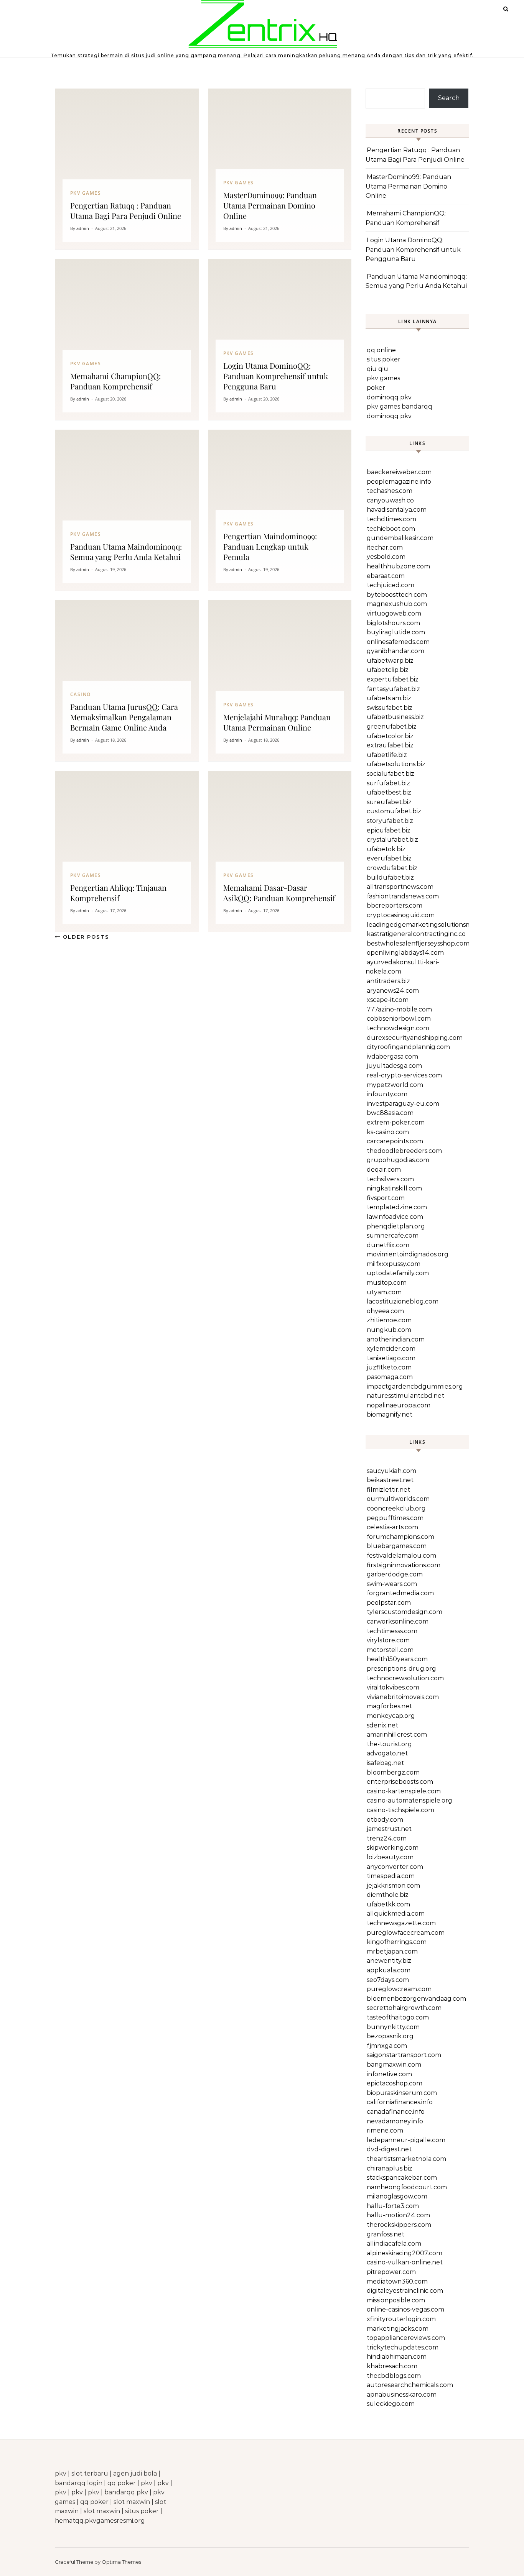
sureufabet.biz (389, 802)
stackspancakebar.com (402, 2178)
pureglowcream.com (399, 1989)
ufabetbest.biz (389, 792)
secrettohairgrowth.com (404, 2008)
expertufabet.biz (393, 679)
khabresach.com (392, 2366)
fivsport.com (386, 1198)
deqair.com (384, 1170)
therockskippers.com (399, 2225)
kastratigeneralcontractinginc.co (416, 934)
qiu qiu (377, 369)
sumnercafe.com (393, 1235)
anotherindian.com (396, 1339)
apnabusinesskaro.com (402, 2395)
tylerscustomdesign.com (405, 1612)
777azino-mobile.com (399, 1009)
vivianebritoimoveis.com (403, 1697)
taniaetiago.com (391, 1358)
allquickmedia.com (396, 1914)
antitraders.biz (388, 981)
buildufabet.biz (390, 878)
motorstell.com (390, 1650)
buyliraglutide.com (396, 632)
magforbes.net (389, 1706)
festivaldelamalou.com (401, 1556)
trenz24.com (387, 1838)
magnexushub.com (397, 604)
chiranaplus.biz (390, 2168)
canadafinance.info (396, 2112)
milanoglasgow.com (397, 2196)
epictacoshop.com (395, 2083)
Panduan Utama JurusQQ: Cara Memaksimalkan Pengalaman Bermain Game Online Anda (124, 717)
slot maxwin (132, 2502)
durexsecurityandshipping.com (415, 1038)
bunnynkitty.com (393, 2027)
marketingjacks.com (398, 2329)
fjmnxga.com (387, 2046)
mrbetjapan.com (392, 1951)
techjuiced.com (391, 585)
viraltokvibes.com (393, 1687)
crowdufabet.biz (392, 868)
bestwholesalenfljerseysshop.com (418, 943)
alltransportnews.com (400, 887)
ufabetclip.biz (388, 670)
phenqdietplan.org (396, 1226)
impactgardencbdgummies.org (415, 1387)
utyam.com (384, 1292)
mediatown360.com (397, 2281)
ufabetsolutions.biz (396, 764)
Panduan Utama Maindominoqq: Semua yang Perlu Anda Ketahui (126, 552)
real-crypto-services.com (404, 1075)
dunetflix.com (388, 1245)
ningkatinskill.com (394, 1188)
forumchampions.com (400, 1537)
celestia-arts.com (392, 1527)
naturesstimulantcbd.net (405, 1396)
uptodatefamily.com (398, 1273)
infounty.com (387, 1094)
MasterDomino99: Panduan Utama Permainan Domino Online (270, 205)
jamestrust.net (389, 1829)
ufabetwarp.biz (390, 661)
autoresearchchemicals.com (410, 2385)
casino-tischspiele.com (400, 1810)
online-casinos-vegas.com (405, 2309)
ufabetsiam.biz (389, 698)
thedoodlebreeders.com (404, 1151)
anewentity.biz (389, 1961)
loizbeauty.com (390, 1857)
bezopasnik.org (390, 2036)
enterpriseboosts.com (400, 1782)
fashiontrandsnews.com (403, 896)
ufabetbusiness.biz (395, 717)
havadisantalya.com (397, 510)
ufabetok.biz (386, 849)
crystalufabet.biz (392, 840)
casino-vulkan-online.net (405, 2262)
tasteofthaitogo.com (398, 2017)
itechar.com (385, 548)
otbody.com (385, 1820)
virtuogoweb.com (394, 613)
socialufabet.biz (391, 774)
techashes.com (390, 491)
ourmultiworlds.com (398, 1499)
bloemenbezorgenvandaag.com (416, 1999)
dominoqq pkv (389, 397)
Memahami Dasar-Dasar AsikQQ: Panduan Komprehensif (279, 893)
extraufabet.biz (390, 745)
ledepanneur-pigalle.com (406, 2140)
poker (376, 388)
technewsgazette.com (401, 1923)
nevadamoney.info (395, 2121)
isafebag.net (385, 1763)
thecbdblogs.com (394, 2376)
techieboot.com (391, 529)
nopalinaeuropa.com (399, 1405)
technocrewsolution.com (405, 1678)
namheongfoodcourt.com (407, 2187)
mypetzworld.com (395, 1085)
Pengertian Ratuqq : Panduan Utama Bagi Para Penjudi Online (126, 210)
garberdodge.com (395, 1574)
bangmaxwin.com (394, 2065)
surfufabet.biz (388, 783)
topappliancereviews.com (406, 2338)
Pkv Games (86, 193)
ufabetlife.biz (387, 755)
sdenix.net (382, 1725)
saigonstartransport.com (404, 2055)
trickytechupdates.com (403, 2347)
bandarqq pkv (126, 2492)
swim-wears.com (392, 1584)
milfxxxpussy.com (394, 1264)
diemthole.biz (388, 1895)
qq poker (122, 2483)
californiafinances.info (400, 2102)
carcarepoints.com (395, 1141)
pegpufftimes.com (395, 1518)
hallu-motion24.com (398, 2215)
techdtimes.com (391, 519)
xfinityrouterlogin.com (401, 2319)
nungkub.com (389, 1330)
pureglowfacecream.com (406, 1933)
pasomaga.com (390, 1377)
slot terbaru (90, 2473)
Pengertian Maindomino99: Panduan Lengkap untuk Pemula (270, 546)
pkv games (383, 378)
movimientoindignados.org (408, 1254)
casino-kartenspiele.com (404, 1791)
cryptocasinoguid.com (401, 915)
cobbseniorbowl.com (399, 1019)
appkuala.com (389, 1970)
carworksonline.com (398, 1621)
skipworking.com (393, 1848)
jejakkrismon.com (393, 1886)
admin (83, 228)
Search (449, 98)
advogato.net (387, 1753)
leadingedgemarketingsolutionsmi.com (427, 925)
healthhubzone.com (398, 566)
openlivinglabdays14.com (405, 953)
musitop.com (387, 1283)
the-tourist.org (389, 1744)
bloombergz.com (393, 1772)
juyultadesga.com (394, 1066)
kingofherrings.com (397, 1942)
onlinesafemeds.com (398, 642)
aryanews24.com (393, 991)
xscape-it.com (388, 1000)
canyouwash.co (390, 500)
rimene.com (385, 2130)
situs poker (384, 359)
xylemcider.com (391, 1349)
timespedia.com (391, 1876)
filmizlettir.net (388, 1490)
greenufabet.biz (392, 727)
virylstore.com (388, 1640)
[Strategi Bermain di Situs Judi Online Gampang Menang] (262, 26)
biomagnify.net (390, 1414)
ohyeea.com (385, 1311)
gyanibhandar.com (395, 651)
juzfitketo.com (389, 1367)
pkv (61, 2473)
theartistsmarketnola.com (406, 2159)
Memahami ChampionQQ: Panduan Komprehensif (115, 381)
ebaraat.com (386, 576)
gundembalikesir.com (400, 538)
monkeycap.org (391, 1716)
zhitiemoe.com (389, 1320)
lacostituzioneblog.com (403, 1301)
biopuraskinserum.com (402, 2093)
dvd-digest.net (389, 2149)
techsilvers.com (390, 1179)
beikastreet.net (390, 1480)
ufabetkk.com (388, 1904)
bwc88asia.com (390, 1113)
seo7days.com (388, 1980)
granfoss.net (386, 2234)
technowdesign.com (398, 1028)
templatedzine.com (397, 1207)
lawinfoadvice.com (395, 1217)
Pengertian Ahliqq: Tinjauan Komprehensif (118, 893)
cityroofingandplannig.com (408, 1047)
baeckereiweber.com (399, 472)
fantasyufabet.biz (393, 689)
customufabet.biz (394, 811)
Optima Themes (121, 2562)
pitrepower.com (391, 2272)
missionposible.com (396, 2300)
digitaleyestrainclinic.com (405, 2291)
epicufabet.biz (389, 830)
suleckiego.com (391, 2404)
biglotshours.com (393, 623)
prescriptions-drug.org (401, 1669)
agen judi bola (135, 2473)
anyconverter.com (395, 1867)
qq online (381, 350)
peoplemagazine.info (399, 482)
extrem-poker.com (396, 1122)
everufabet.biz (389, 858)
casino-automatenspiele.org (409, 1800)
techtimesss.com (392, 1631)
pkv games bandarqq (400, 406)
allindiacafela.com (394, 2244)
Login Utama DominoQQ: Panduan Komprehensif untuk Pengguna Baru (276, 376)
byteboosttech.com (397, 595)
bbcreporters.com (395, 905)
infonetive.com (389, 2074)
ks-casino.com (388, 1132)
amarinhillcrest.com (397, 1735)
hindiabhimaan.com (397, 2357)
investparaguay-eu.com (403, 1104)
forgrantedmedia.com (400, 1593)
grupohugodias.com (398, 1160)
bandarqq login (79, 2483)
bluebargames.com (397, 1546)
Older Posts (85, 937)
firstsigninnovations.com (404, 1565)
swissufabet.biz (390, 708)
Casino (81, 694)
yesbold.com (386, 557)
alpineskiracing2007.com (405, 2253)
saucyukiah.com (391, 1471)
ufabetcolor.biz (390, 736)
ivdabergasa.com (392, 1057)
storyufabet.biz (390, 821)
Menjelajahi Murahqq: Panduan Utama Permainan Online (277, 722)
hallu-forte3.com (393, 2206)
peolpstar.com (389, 1603)
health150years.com (397, 1659)
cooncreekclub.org (396, 1508)
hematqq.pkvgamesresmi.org (100, 2521)
